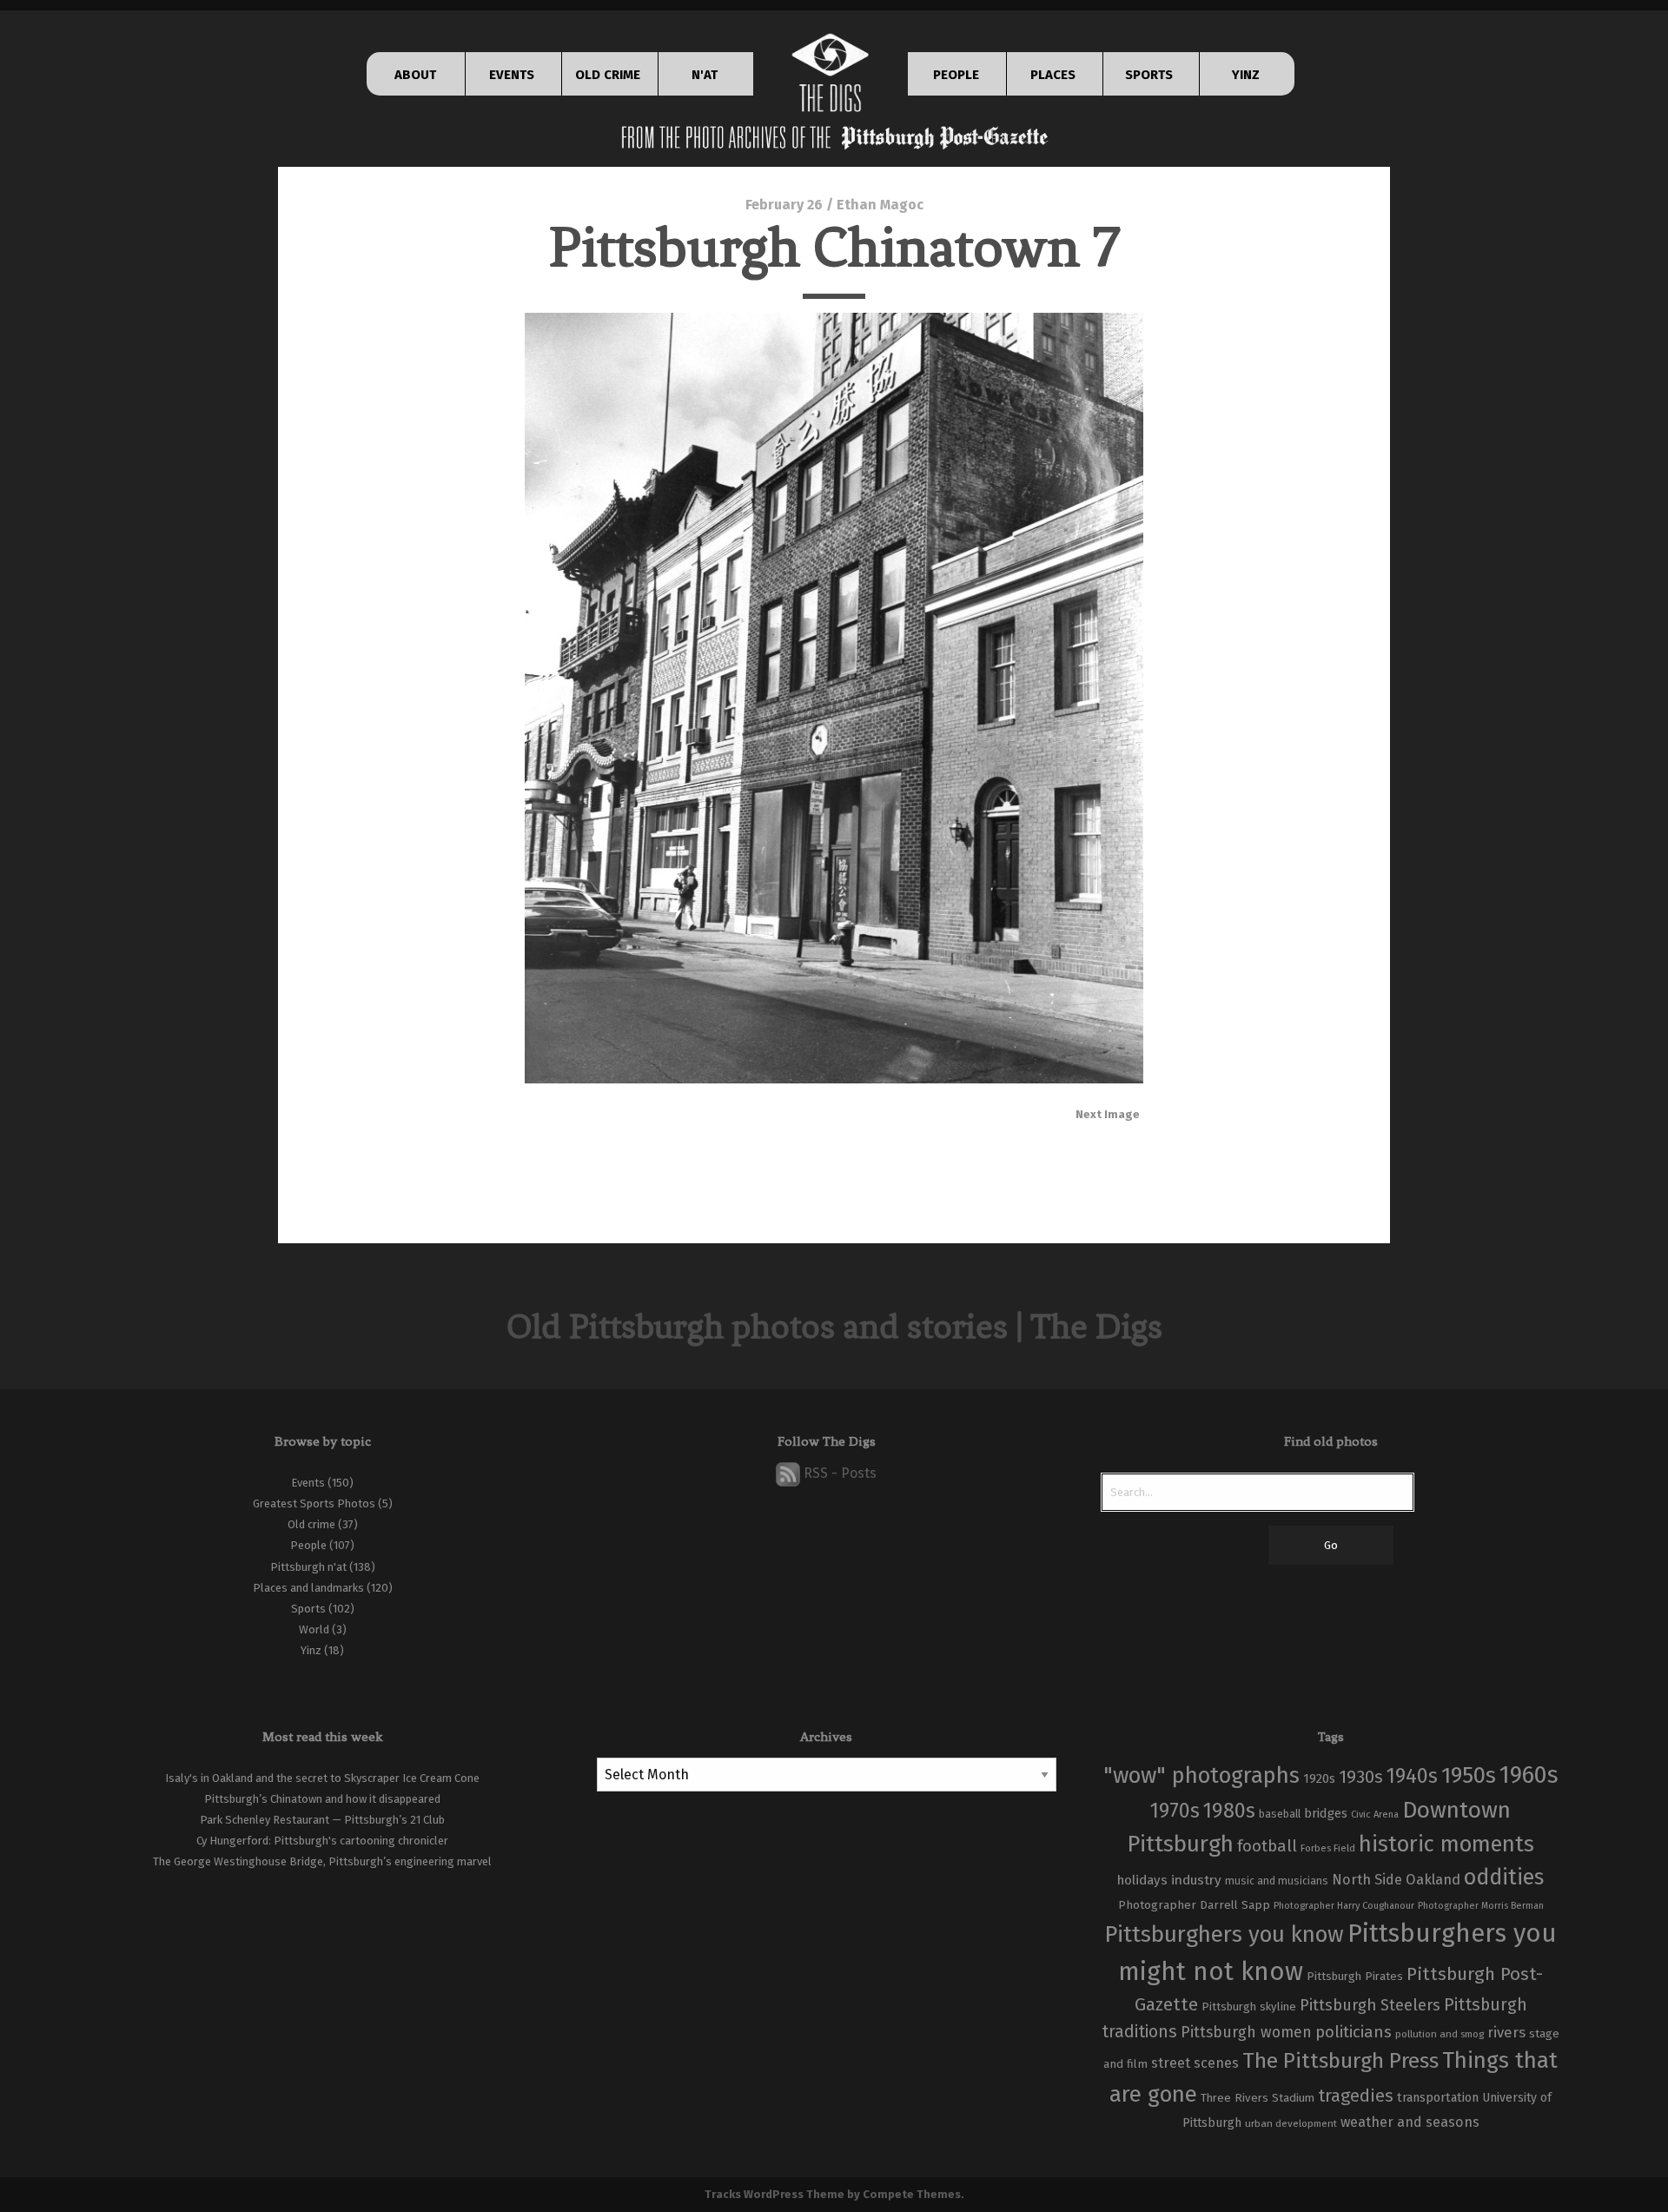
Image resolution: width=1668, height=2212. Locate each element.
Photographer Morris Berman (1481, 1906)
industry (1196, 1880)
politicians (1354, 2032)
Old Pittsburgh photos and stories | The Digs (834, 1326)
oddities (1504, 1878)
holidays (1142, 1880)
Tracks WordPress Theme (774, 2194)
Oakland (1433, 1880)
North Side (1367, 1880)
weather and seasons (1410, 2122)
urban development (1291, 2123)
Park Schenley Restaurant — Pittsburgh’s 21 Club (322, 1820)
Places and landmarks (308, 1588)
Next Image (1108, 1114)
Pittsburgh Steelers (1370, 2005)
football (1267, 1846)
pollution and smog (1440, 2034)
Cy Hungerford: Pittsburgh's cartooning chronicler (322, 1841)
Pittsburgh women (1246, 2033)
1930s (1361, 1777)
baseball (1280, 1814)
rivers (1506, 2032)
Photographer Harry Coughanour (1344, 1906)
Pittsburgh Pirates (1355, 1977)
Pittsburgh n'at (308, 1567)
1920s (1319, 1778)
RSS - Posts (838, 1473)
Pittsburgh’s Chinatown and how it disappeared (322, 1799)
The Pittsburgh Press (1340, 2060)
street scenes (1195, 2063)
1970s (1175, 1811)
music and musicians (1277, 1881)
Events (308, 1483)
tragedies (1356, 2096)
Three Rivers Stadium (1258, 2098)
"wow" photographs (1201, 1775)
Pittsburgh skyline (1249, 2007)
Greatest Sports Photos (314, 1503)
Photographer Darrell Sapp (1194, 1905)
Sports (308, 1609)
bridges (1326, 1813)
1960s (1529, 1775)
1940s (1412, 1776)
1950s (1469, 1775)
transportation (1438, 2097)
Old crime (311, 1524)
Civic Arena (1375, 1815)
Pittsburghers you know (1224, 1934)
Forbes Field (1328, 1848)
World (314, 1629)
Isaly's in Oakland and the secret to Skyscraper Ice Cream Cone (322, 1778)
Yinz (311, 1650)
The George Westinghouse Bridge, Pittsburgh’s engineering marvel (322, 1861)
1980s (1229, 1811)
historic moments (1446, 1844)
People (308, 1545)
